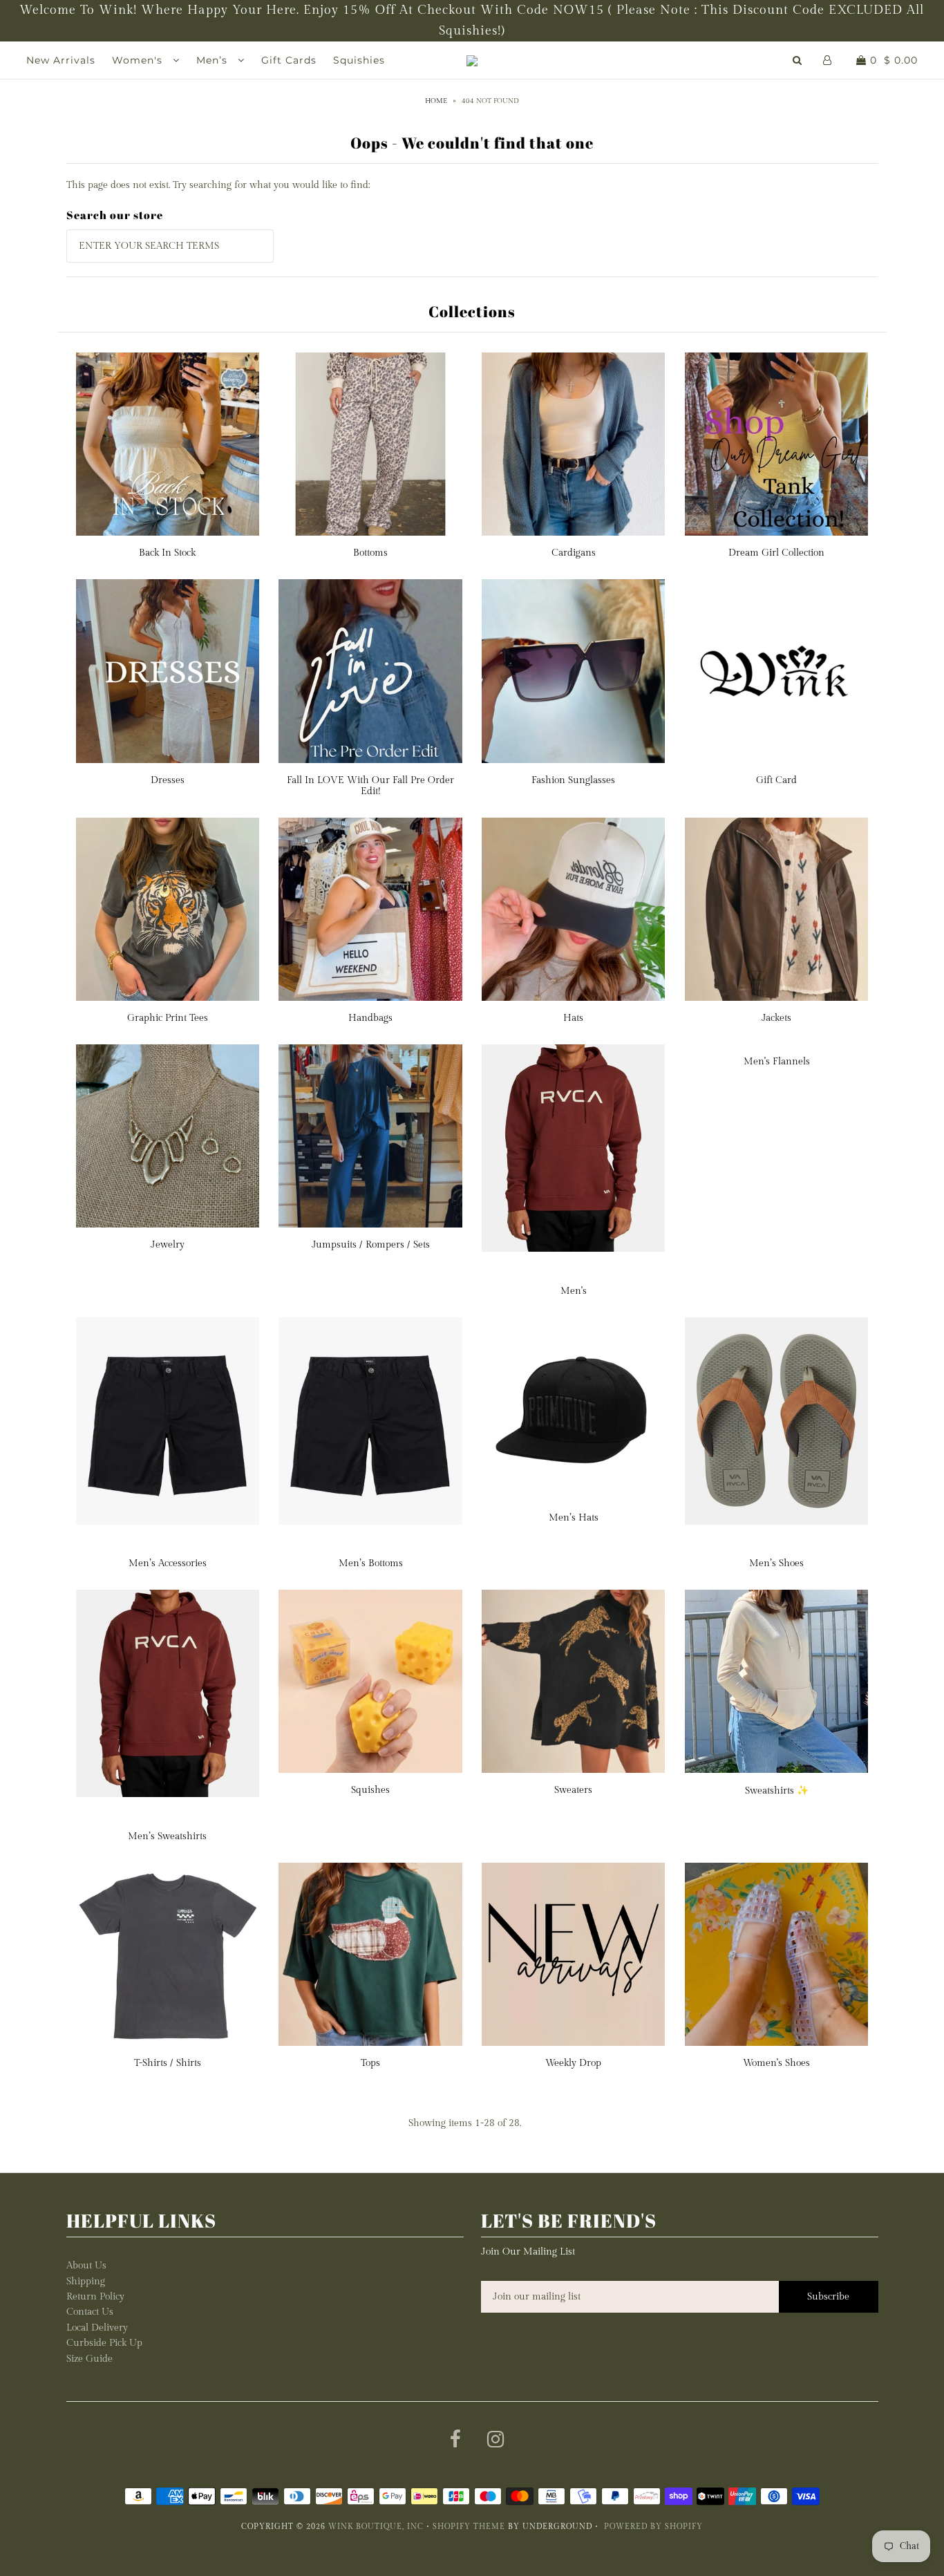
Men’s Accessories (168, 1563)
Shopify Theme (469, 2527)
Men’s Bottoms (371, 1563)
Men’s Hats (574, 1518)
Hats (573, 1018)
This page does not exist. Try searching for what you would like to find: (218, 185)
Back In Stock (167, 553)
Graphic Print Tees (168, 1018)
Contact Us (90, 2312)
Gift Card (776, 780)
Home (436, 101)
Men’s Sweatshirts (167, 1836)
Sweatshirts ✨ (777, 1791)
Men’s (214, 60)
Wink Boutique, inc (376, 2527)
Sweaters (573, 1790)
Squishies (359, 60)
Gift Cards (289, 60)
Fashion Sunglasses (573, 780)
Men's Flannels (777, 1062)
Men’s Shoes (776, 1563)
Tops (370, 2063)
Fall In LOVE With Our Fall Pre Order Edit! (370, 786)
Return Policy (95, 2297)
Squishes (370, 1790)
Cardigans (574, 553)
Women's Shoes (776, 2063)
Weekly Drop (573, 2063)
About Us (86, 2266)
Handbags (370, 1018)
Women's (139, 60)
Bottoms (370, 553)
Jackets (776, 1018)
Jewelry (168, 1245)
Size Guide (89, 2359)
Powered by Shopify (653, 2527)
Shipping (86, 2282)
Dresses (168, 780)
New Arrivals (61, 60)
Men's (574, 1291)
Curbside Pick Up (104, 2343)
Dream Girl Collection (776, 553)
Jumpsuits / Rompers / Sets (371, 1245)
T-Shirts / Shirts (168, 2063)
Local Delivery (97, 2328)
